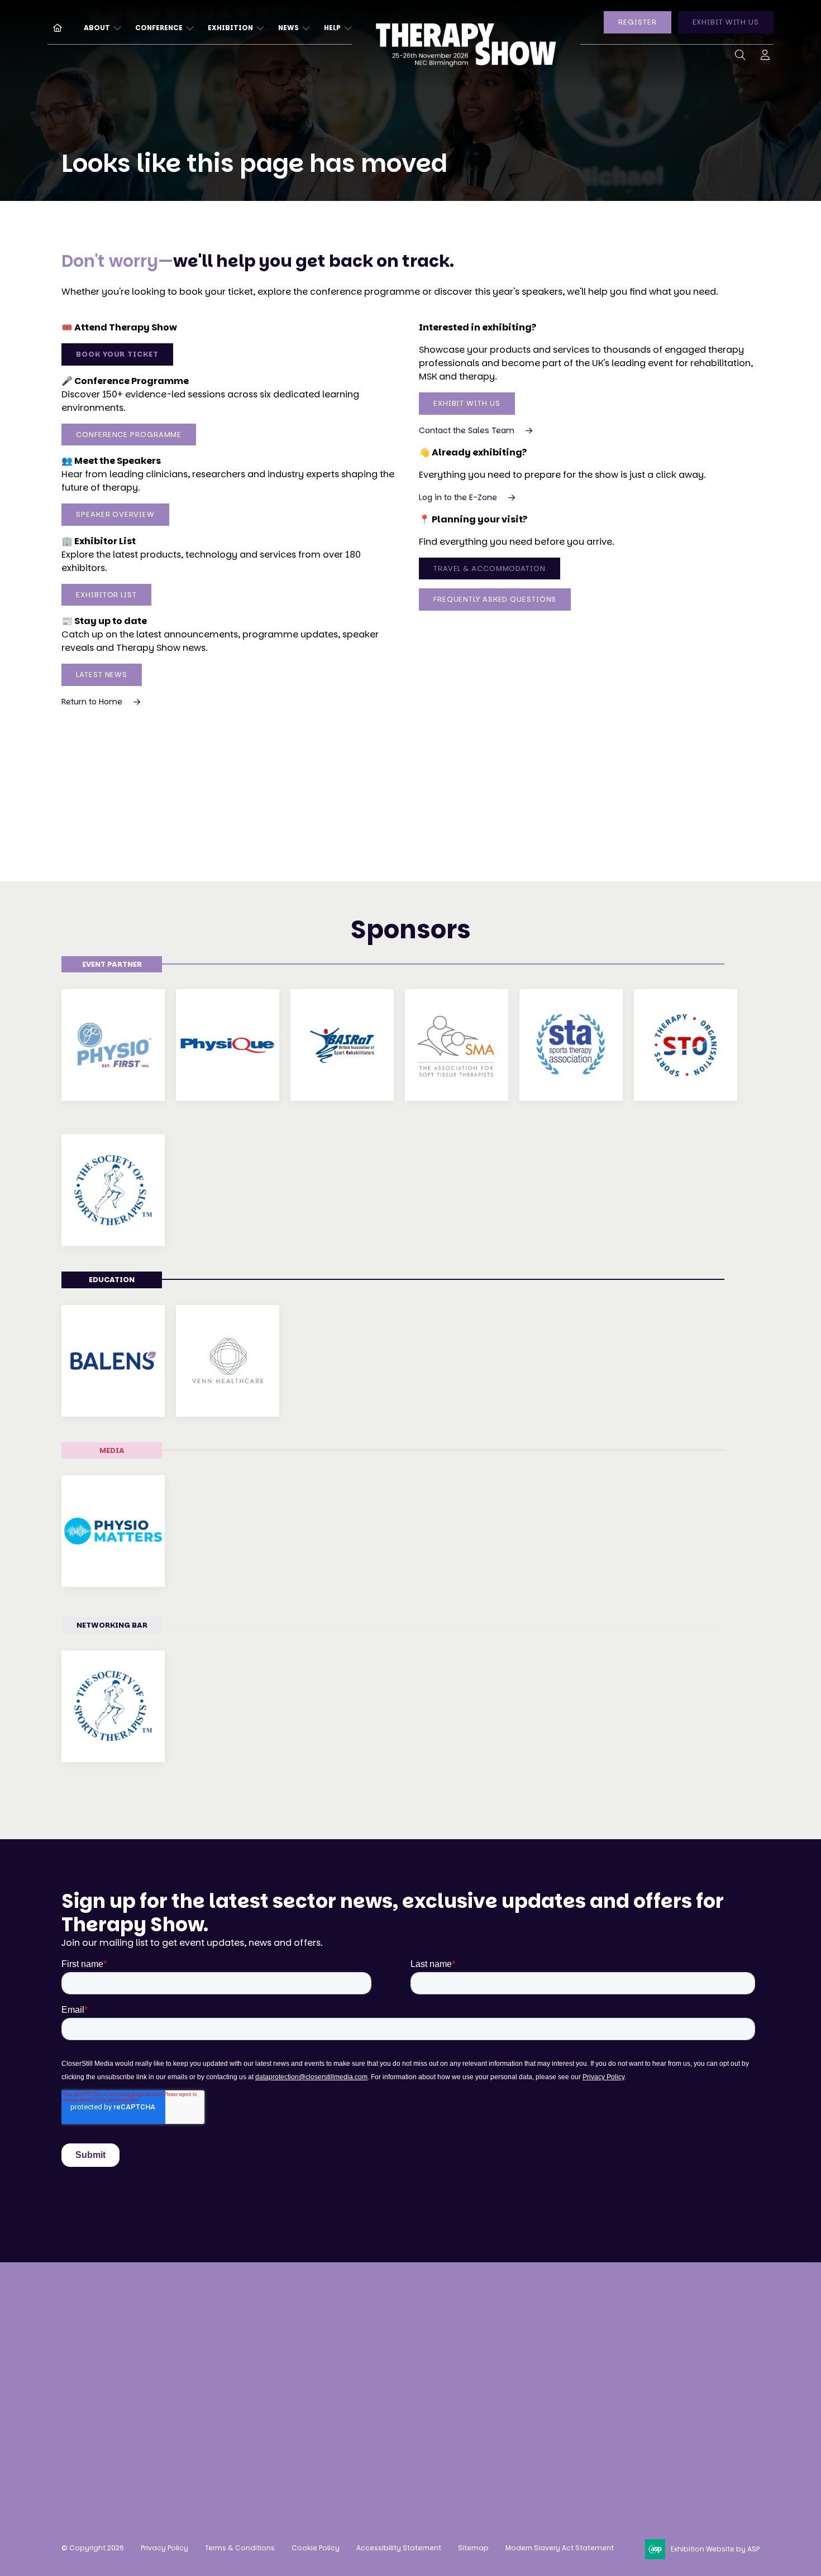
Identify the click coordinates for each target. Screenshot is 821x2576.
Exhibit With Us (467, 403)
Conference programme (271, 2360)
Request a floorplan (406, 2338)
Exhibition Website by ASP (715, 2549)
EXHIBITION (230, 28)
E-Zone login (390, 2380)
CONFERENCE (159, 28)
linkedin (570, 2416)
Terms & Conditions (240, 2548)
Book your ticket (117, 354)
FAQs (228, 2422)
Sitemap (473, 2548)
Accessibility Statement (399, 2548)
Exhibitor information (410, 2360)
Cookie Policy (316, 2548)
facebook (542, 2416)
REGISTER (637, 22)
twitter (598, 2416)
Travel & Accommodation (490, 569)
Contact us (87, 2435)
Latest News (102, 675)
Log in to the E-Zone (458, 497)
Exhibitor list (106, 595)
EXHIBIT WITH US (726, 22)
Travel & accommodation (275, 2402)
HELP (332, 28)
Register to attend (257, 2318)
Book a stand (391, 2318)
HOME (53, 27)
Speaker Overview (115, 514)
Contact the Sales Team (467, 430)
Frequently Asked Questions (495, 599)
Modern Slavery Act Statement (560, 2548)
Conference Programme (129, 435)
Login (765, 57)
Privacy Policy (164, 2548)
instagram (514, 2416)
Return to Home (92, 702)
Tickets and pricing (260, 2338)
